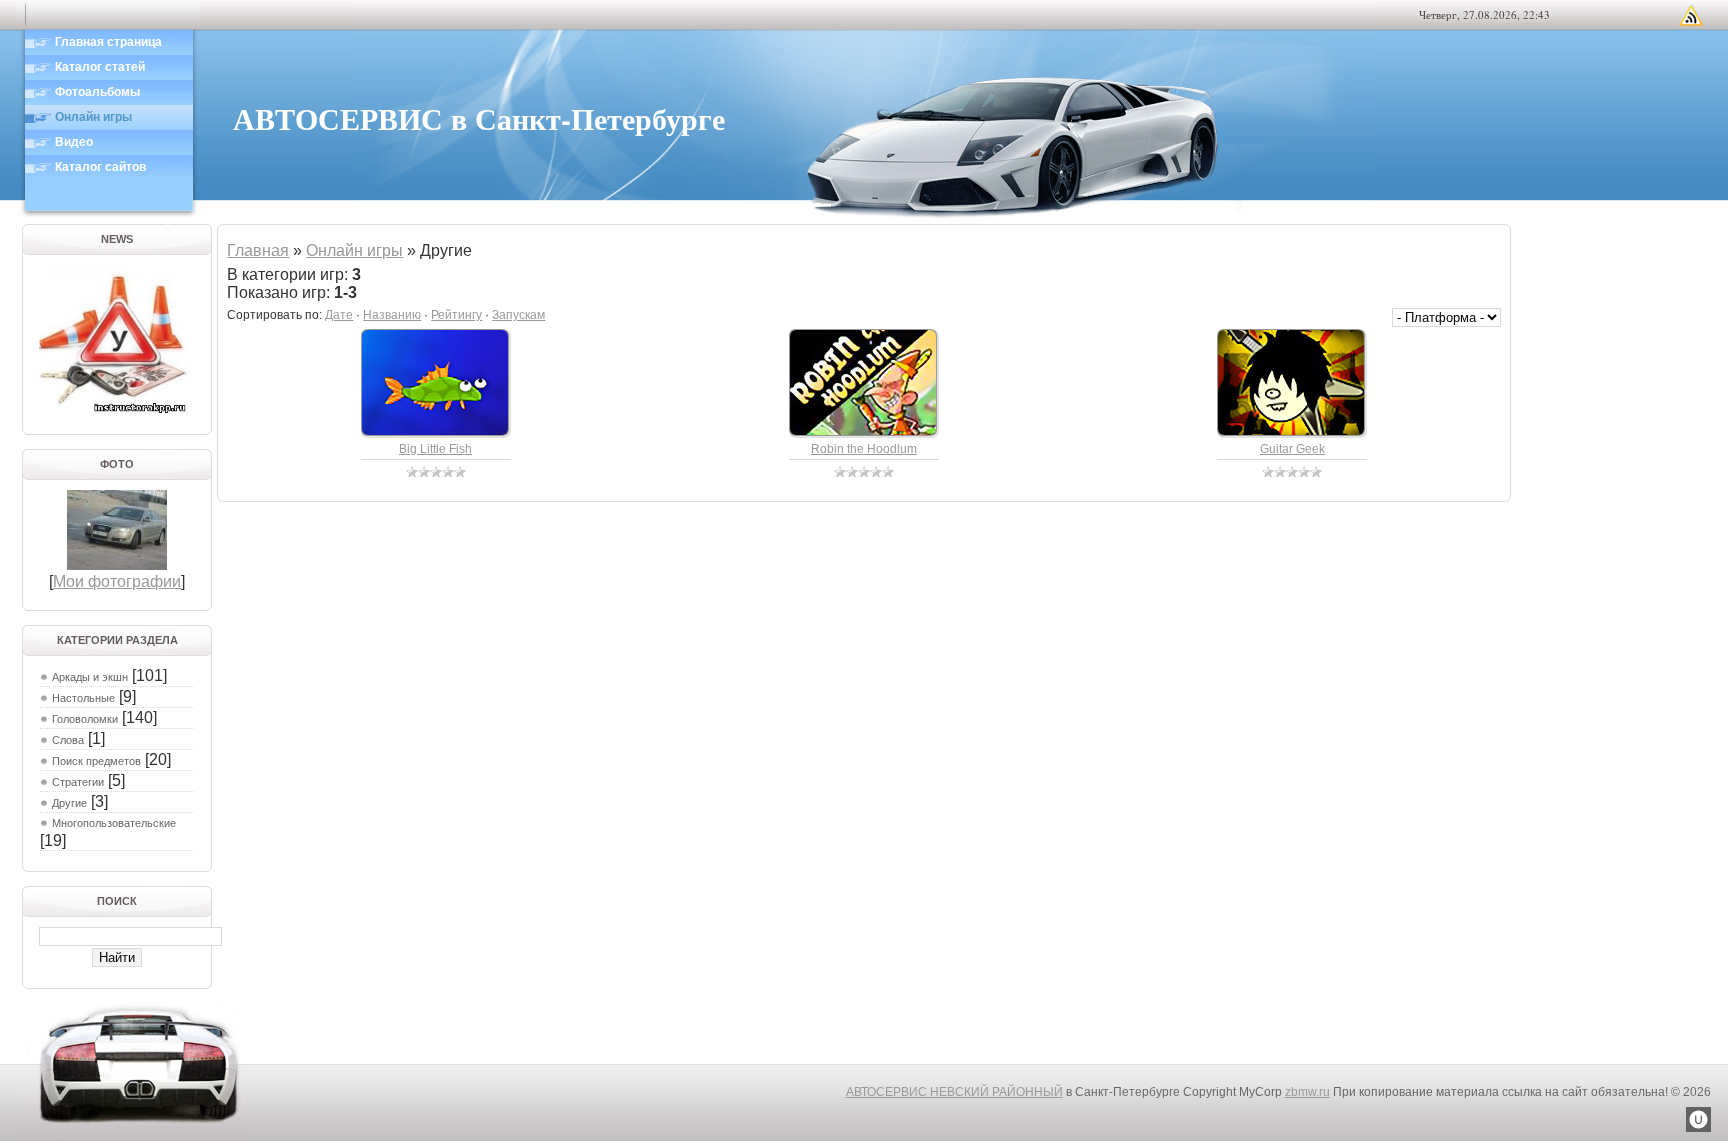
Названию (392, 315)
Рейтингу (456, 315)
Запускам (518, 315)
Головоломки (85, 719)
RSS (1691, 15)
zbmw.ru (1307, 1092)
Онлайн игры (354, 250)
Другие (69, 803)
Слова (68, 740)
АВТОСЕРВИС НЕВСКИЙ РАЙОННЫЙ (954, 1092)
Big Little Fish (435, 449)
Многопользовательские (114, 823)
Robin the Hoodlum (864, 449)
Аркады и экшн (90, 677)
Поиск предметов (96, 761)
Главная (258, 250)
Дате (339, 315)
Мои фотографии (117, 581)
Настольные (83, 698)
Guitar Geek (1292, 449)
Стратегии (78, 782)
